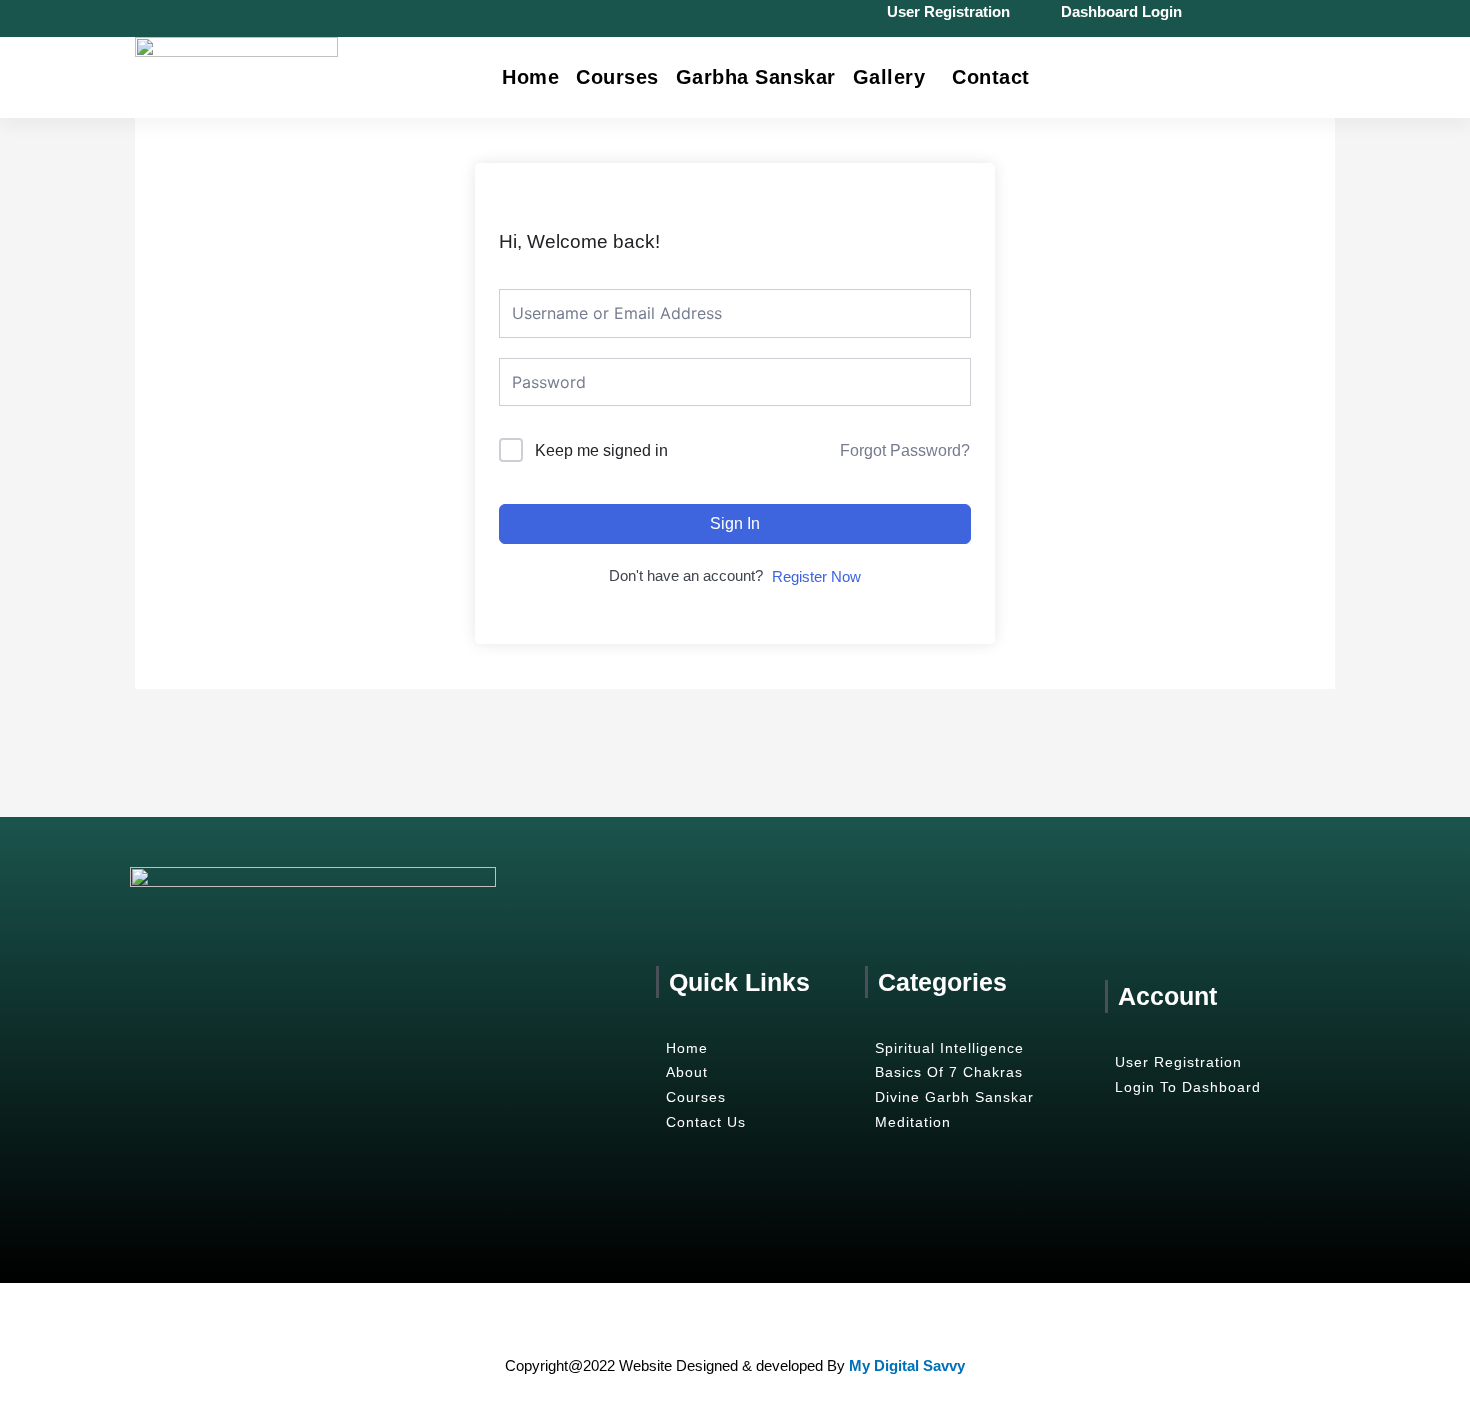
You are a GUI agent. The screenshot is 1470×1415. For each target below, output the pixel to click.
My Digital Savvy (907, 1365)
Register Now (816, 576)
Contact (991, 77)
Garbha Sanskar (756, 77)
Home (530, 77)
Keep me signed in (601, 450)
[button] (894, 77)
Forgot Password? (905, 450)
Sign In (735, 523)
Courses (617, 77)
